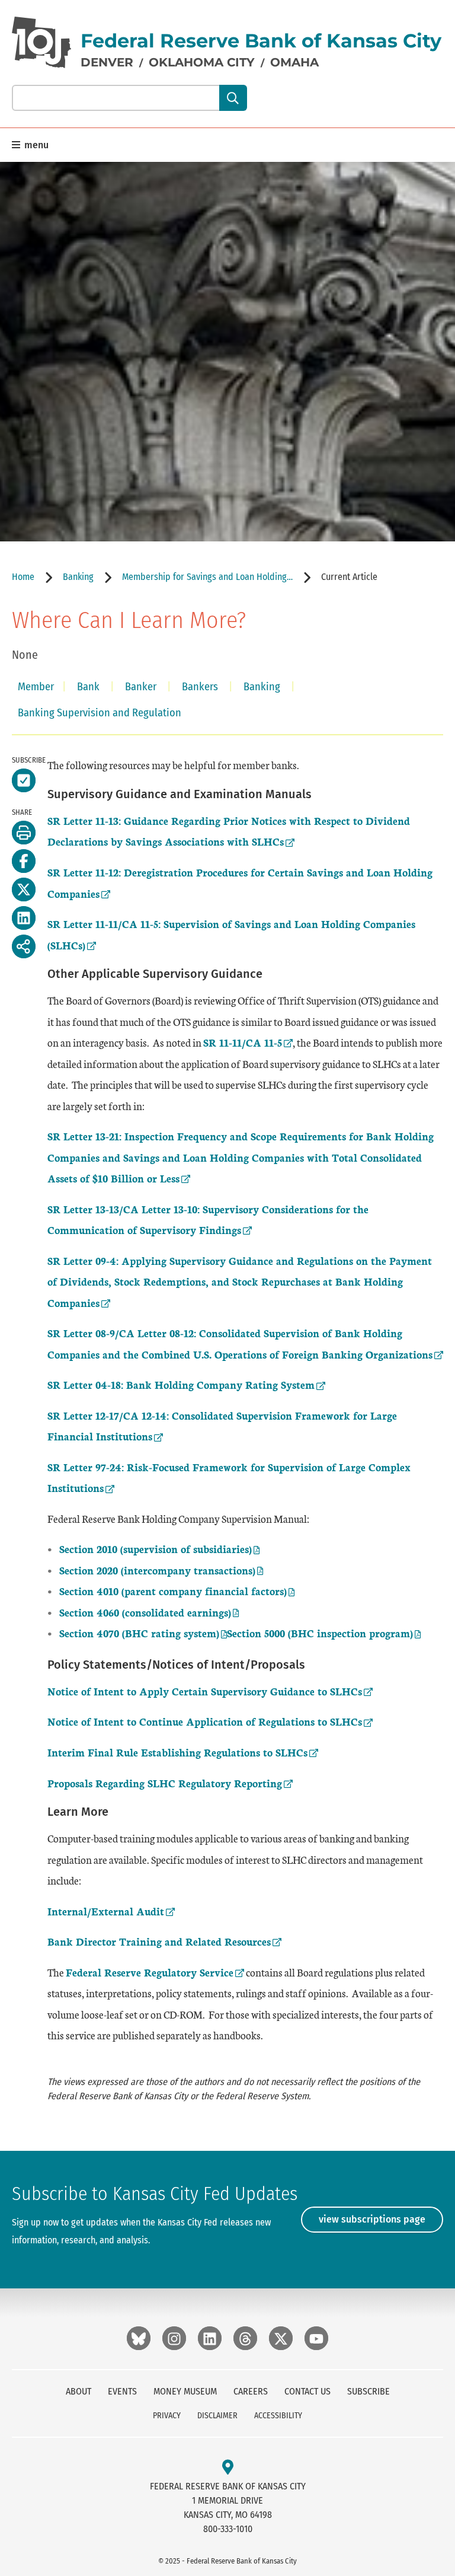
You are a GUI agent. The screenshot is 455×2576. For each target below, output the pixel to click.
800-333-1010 (228, 2529)
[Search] (233, 98)
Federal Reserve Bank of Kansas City (261, 41)
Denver (107, 62)
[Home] (41, 42)
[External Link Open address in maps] (228, 2468)
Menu (35, 145)
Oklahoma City (202, 62)
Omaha (294, 62)
